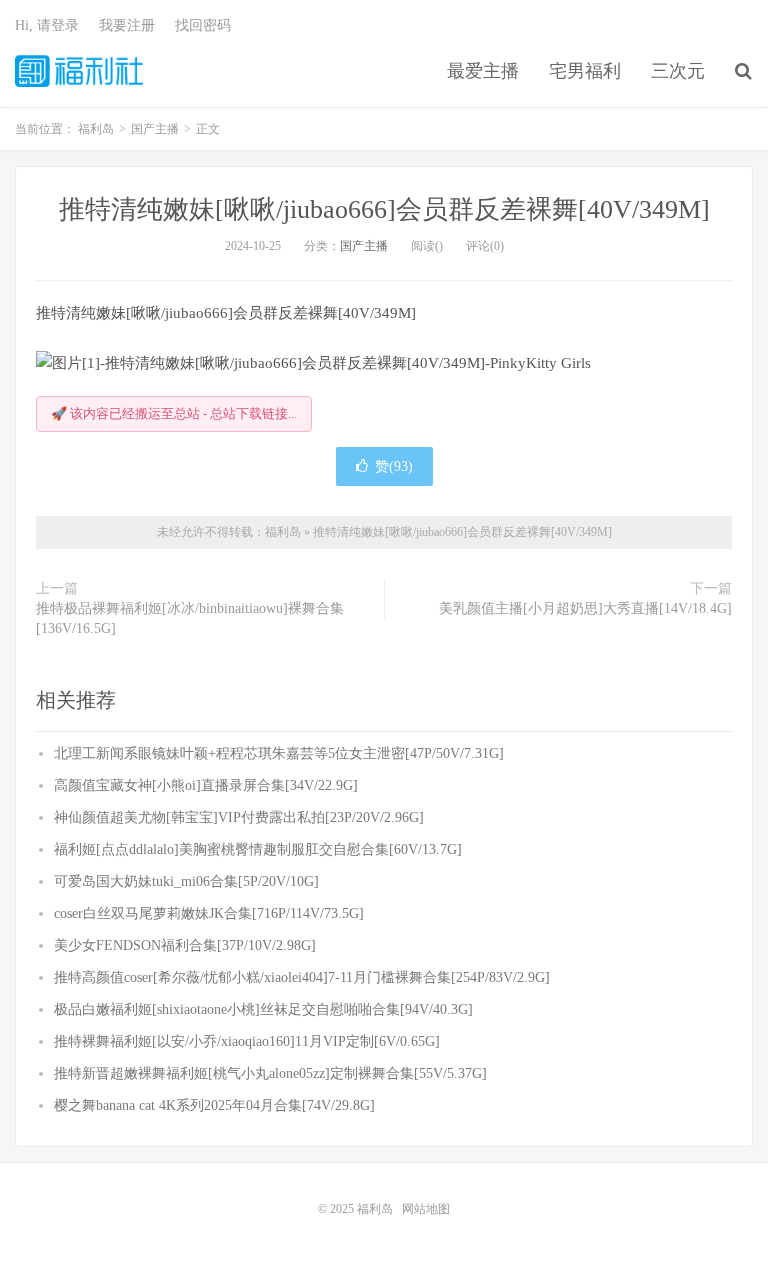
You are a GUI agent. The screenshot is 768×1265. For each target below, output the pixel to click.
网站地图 (426, 1209)
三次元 (678, 71)
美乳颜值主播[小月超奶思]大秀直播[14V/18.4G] (585, 608)
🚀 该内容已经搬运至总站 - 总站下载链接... (174, 413)
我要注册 (127, 25)
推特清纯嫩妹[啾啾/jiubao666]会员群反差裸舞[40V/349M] (384, 209)
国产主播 (364, 246)
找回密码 (203, 25)
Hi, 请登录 (47, 25)
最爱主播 (483, 71)
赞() (394, 466)
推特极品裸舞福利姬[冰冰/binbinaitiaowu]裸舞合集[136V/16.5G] (190, 618)
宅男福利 (585, 71)
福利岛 (79, 71)
